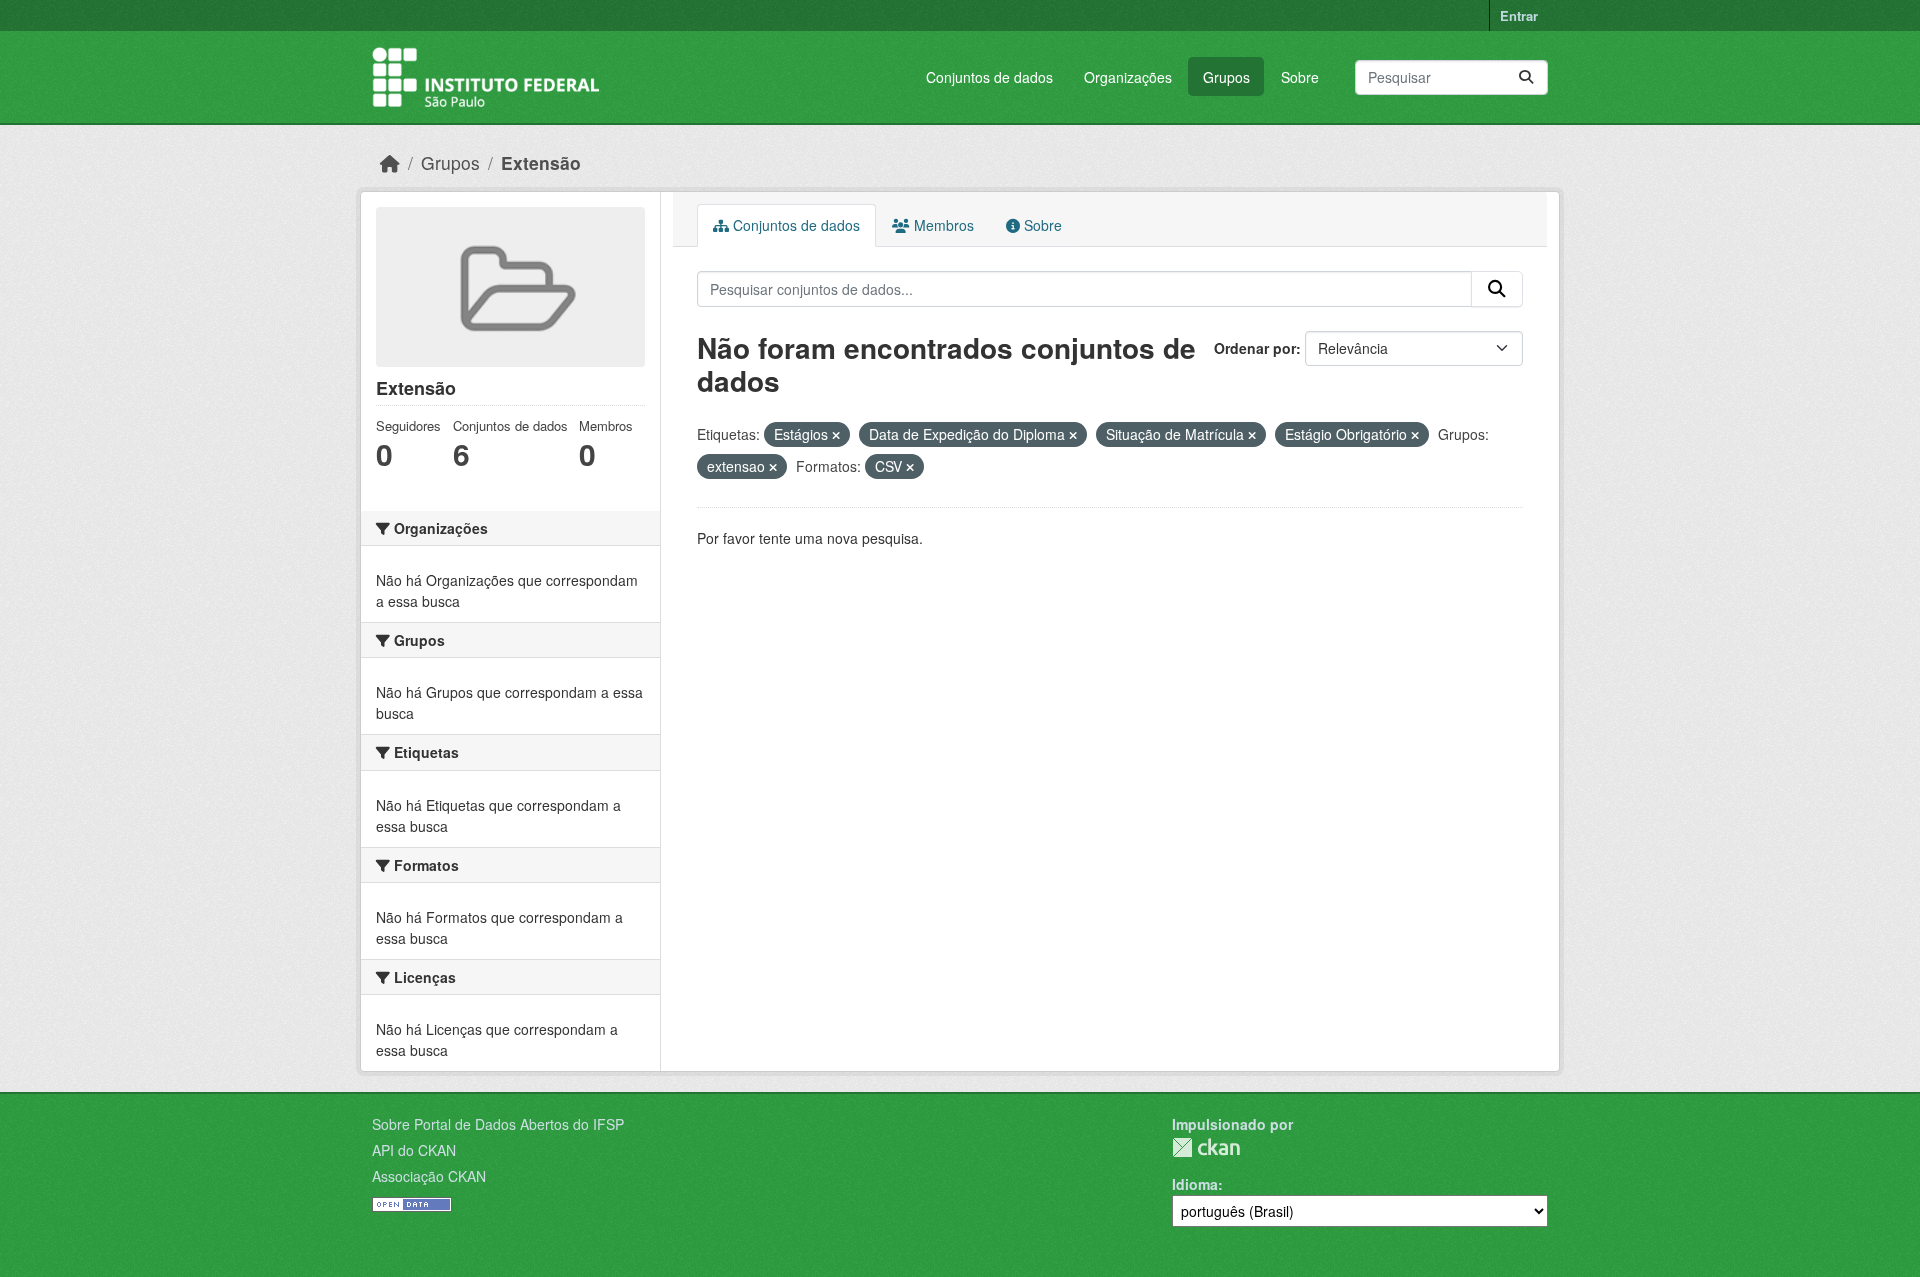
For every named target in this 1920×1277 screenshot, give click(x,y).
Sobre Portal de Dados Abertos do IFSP (498, 1124)
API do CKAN (414, 1150)
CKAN (1206, 1147)
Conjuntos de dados (989, 77)
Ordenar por (1255, 348)
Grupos (1226, 77)
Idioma (1195, 1184)
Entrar (1519, 15)
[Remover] (836, 435)
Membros (942, 225)
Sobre (1300, 77)
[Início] (390, 162)
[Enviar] (1526, 77)
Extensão (541, 162)
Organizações (1128, 77)
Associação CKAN (429, 1176)
